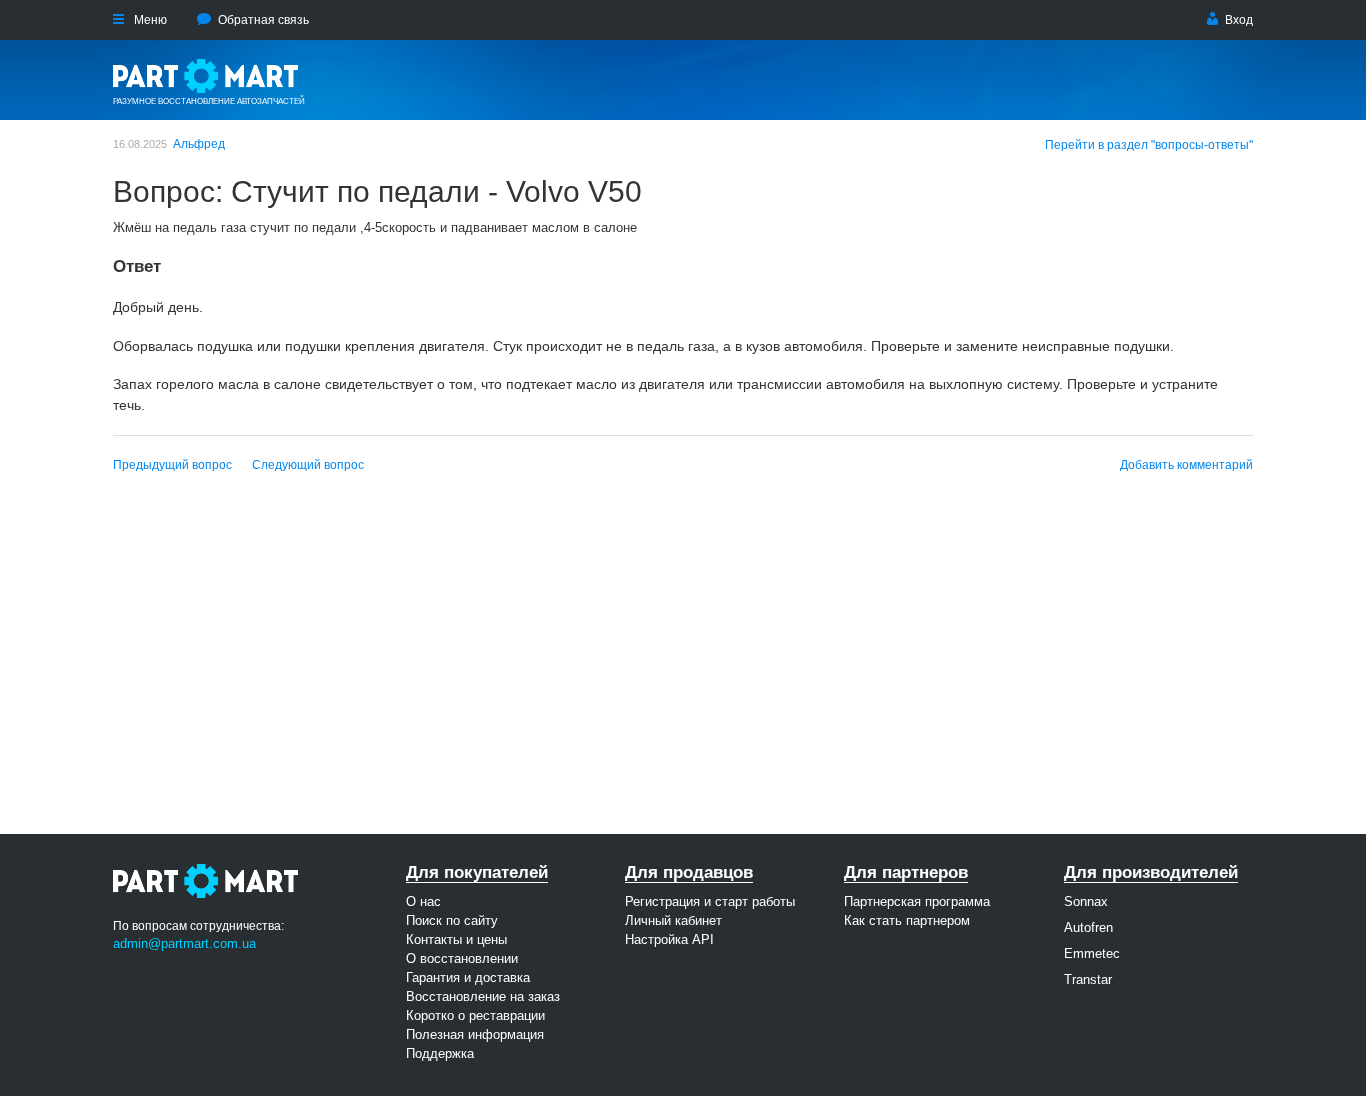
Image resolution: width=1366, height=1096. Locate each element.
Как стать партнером (907, 920)
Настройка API (669, 939)
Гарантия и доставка (468, 977)
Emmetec (1092, 953)
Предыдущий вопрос (172, 465)
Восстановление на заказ (483, 996)
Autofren (1088, 927)
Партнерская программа (917, 901)
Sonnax (1086, 901)
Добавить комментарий (1186, 465)
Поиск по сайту (452, 920)
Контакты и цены (456, 939)
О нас (423, 901)
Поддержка (440, 1053)
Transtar (1088, 979)
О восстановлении (462, 958)
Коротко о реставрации (475, 1015)
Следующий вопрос (308, 465)
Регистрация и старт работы (710, 901)
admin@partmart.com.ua (184, 943)
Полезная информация (475, 1034)
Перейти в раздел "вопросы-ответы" (1149, 145)
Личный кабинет (673, 920)
